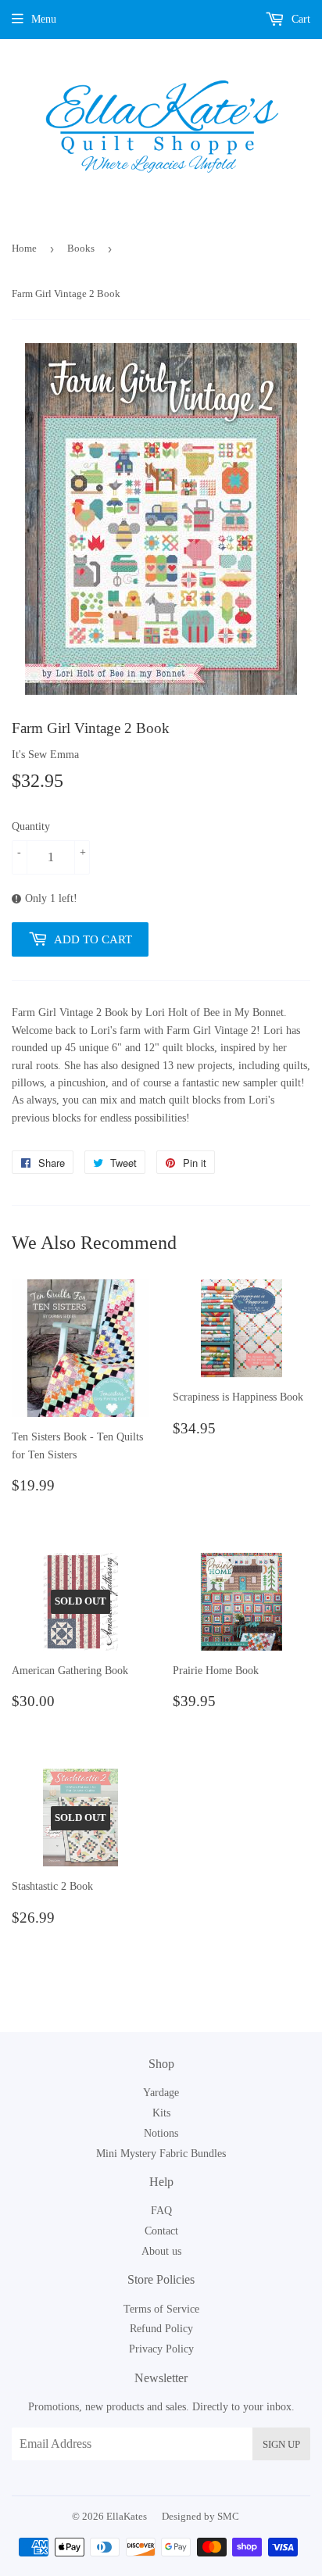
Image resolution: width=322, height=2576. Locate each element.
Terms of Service (161, 2309)
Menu (44, 19)
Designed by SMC (200, 2516)
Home (24, 248)
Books (81, 248)
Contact (161, 2231)
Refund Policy (161, 2329)
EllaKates (127, 2516)
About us (161, 2251)
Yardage (161, 2093)
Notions (161, 2133)
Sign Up (281, 2444)
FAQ (161, 2211)
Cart (299, 19)
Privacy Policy (161, 2349)
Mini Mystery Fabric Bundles (161, 2154)
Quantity (31, 826)
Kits (161, 2113)
